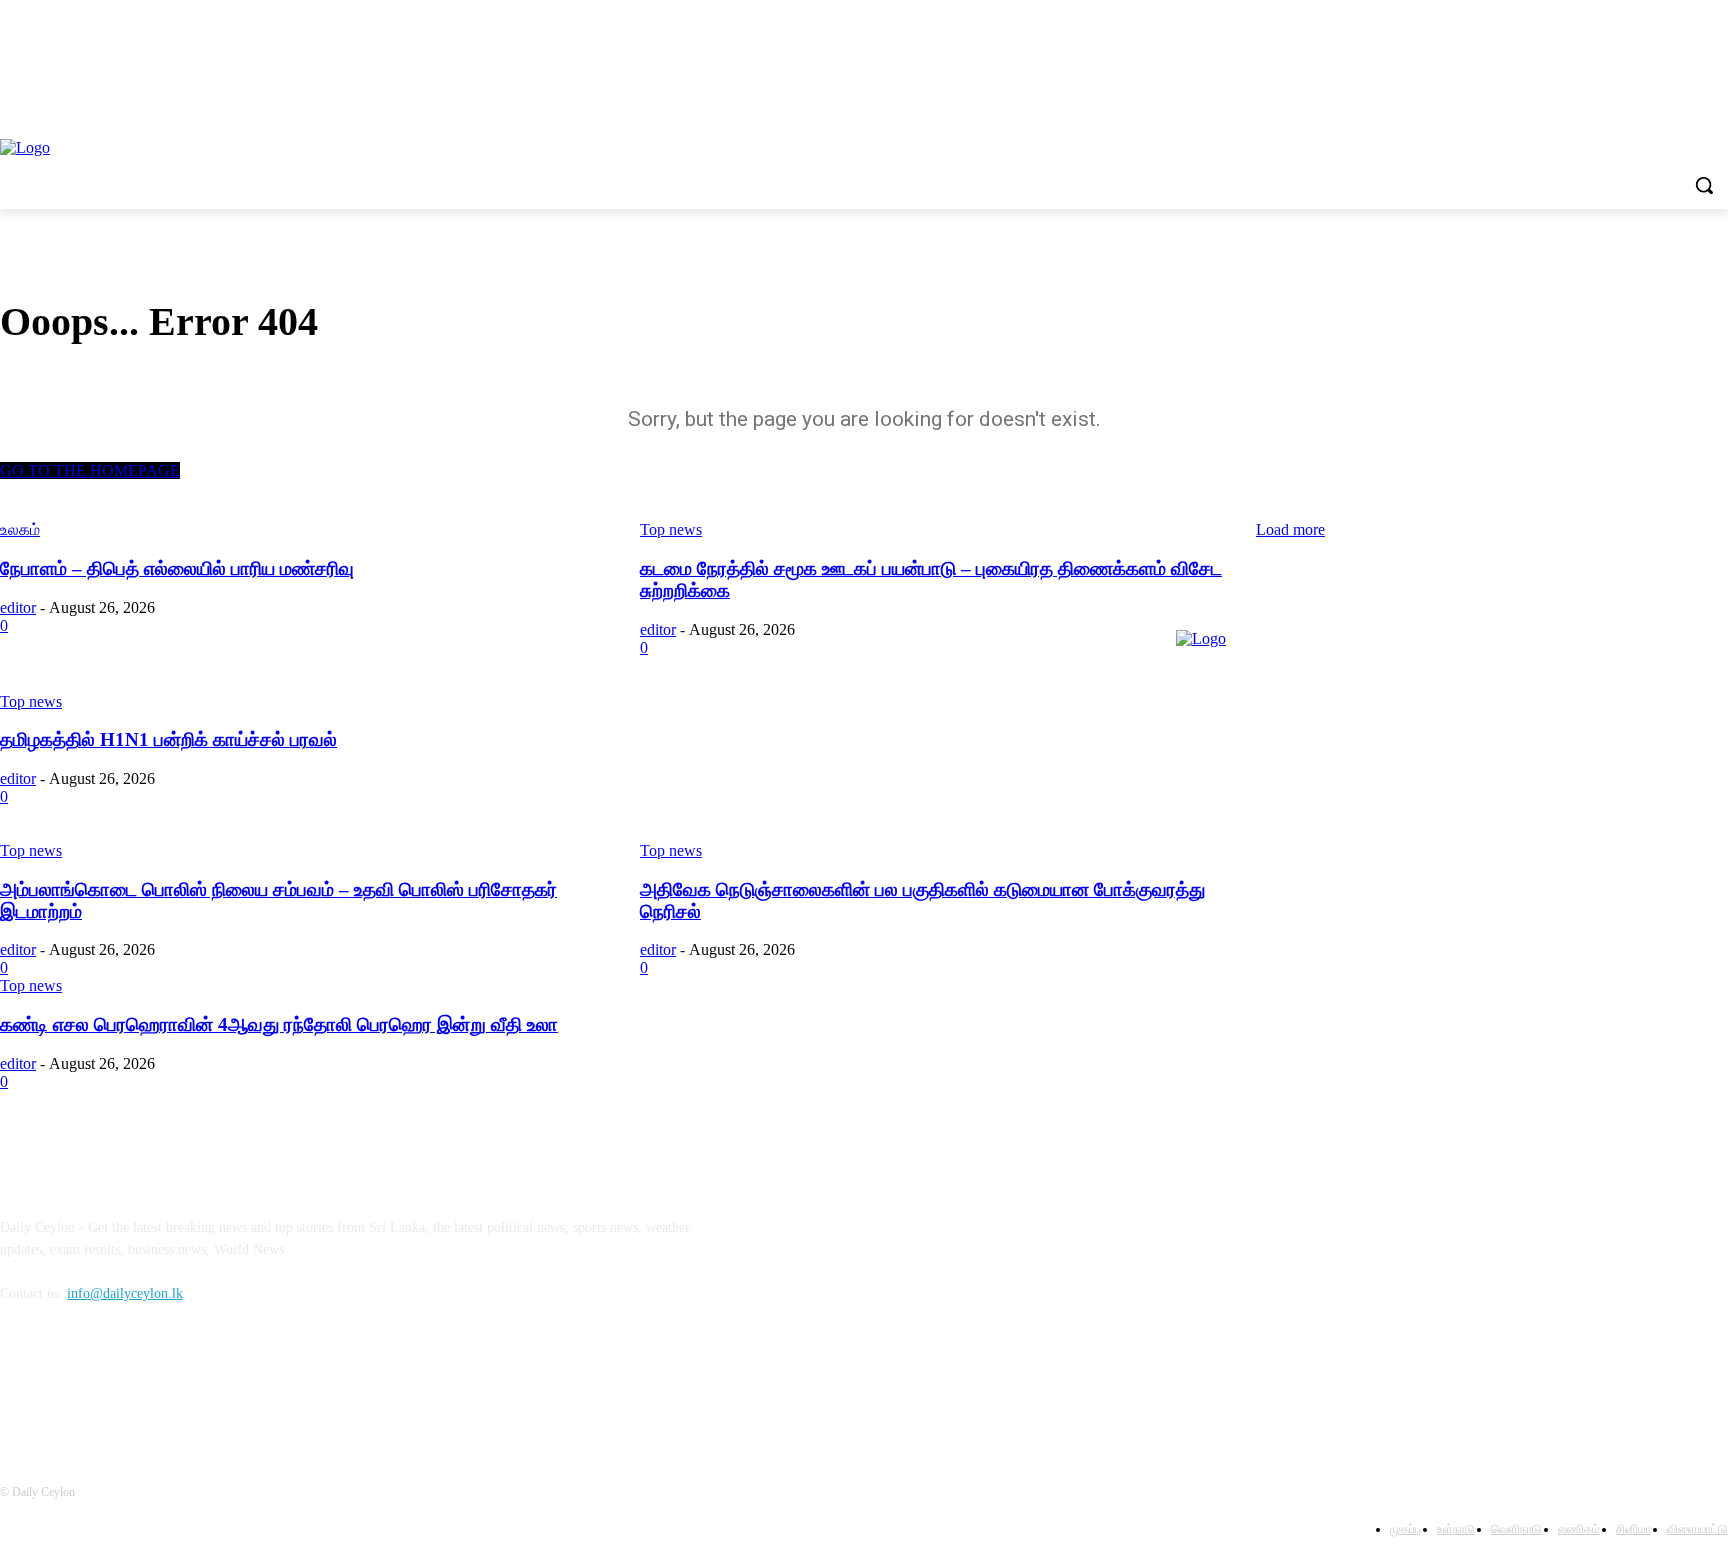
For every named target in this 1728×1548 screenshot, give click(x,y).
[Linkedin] (122, 1384)
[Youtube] (174, 1384)
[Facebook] (20, 1384)
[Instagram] (71, 1384)
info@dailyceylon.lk (125, 1293)
